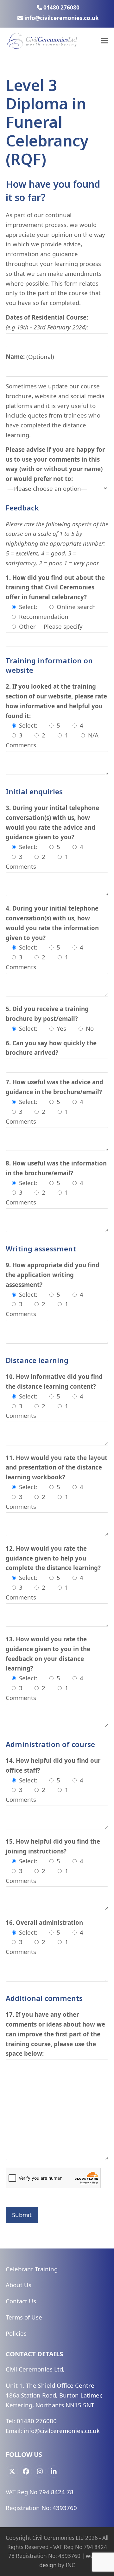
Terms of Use (24, 2317)
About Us (19, 2285)
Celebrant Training (32, 2269)
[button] (105, 41)
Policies (16, 2333)
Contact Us (21, 2301)
